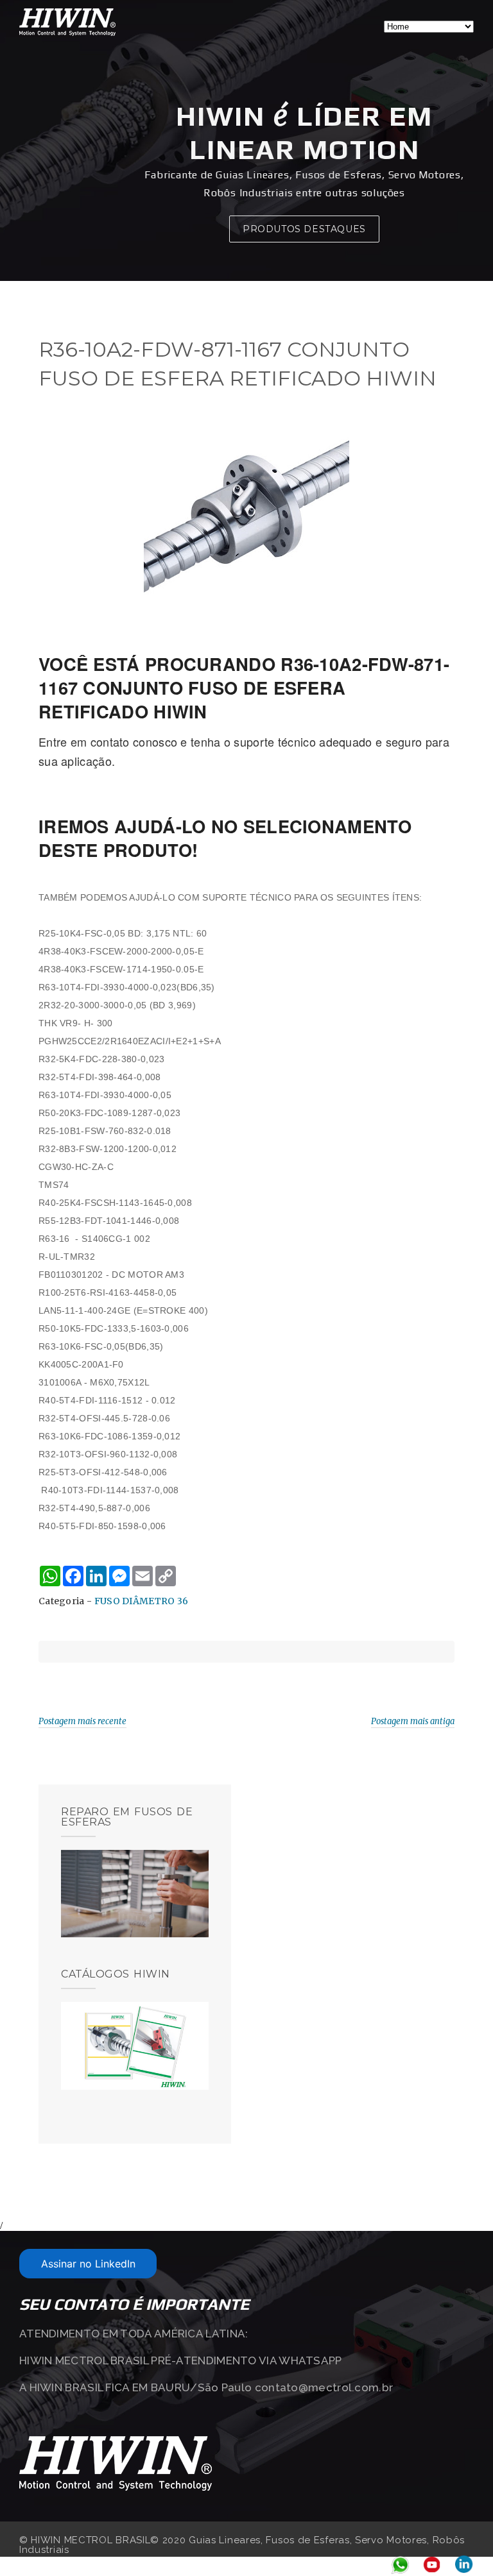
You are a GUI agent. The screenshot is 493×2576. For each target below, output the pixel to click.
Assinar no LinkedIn (88, 2264)
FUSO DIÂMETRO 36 (142, 1601)
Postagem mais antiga (413, 1721)
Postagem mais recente (82, 1721)
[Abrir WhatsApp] (461, 2544)
